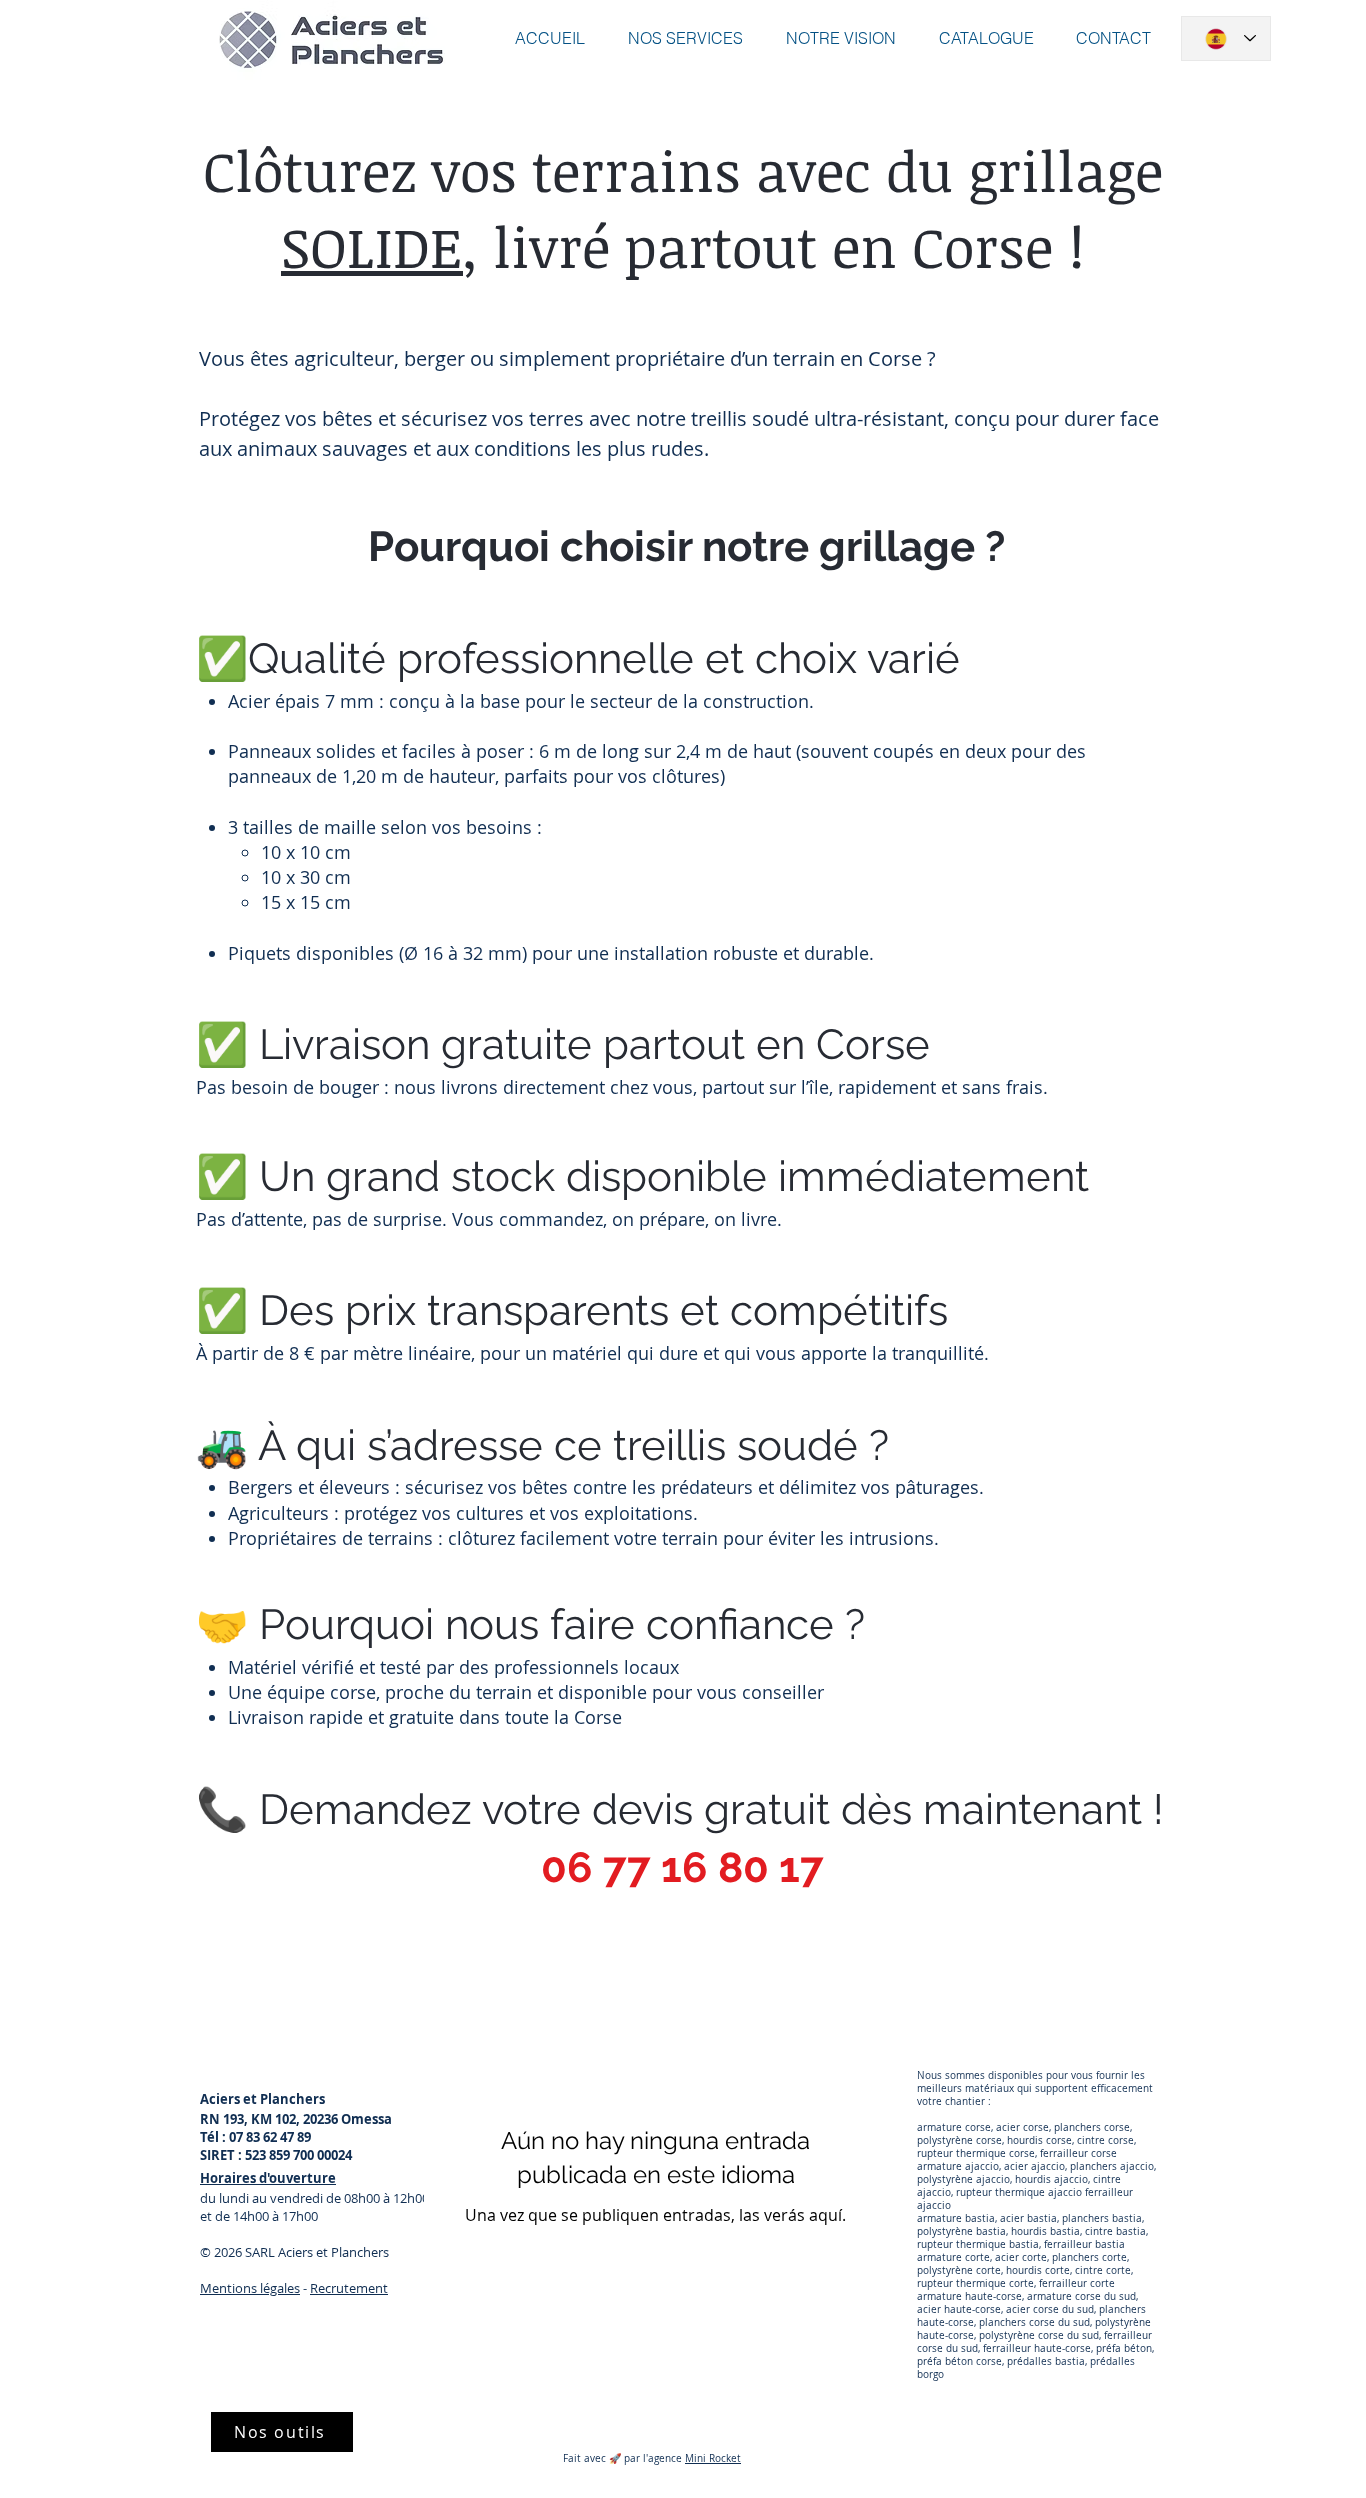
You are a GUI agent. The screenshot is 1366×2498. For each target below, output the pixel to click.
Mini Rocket (713, 2458)
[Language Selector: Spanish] (1226, 38)
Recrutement (349, 2288)
